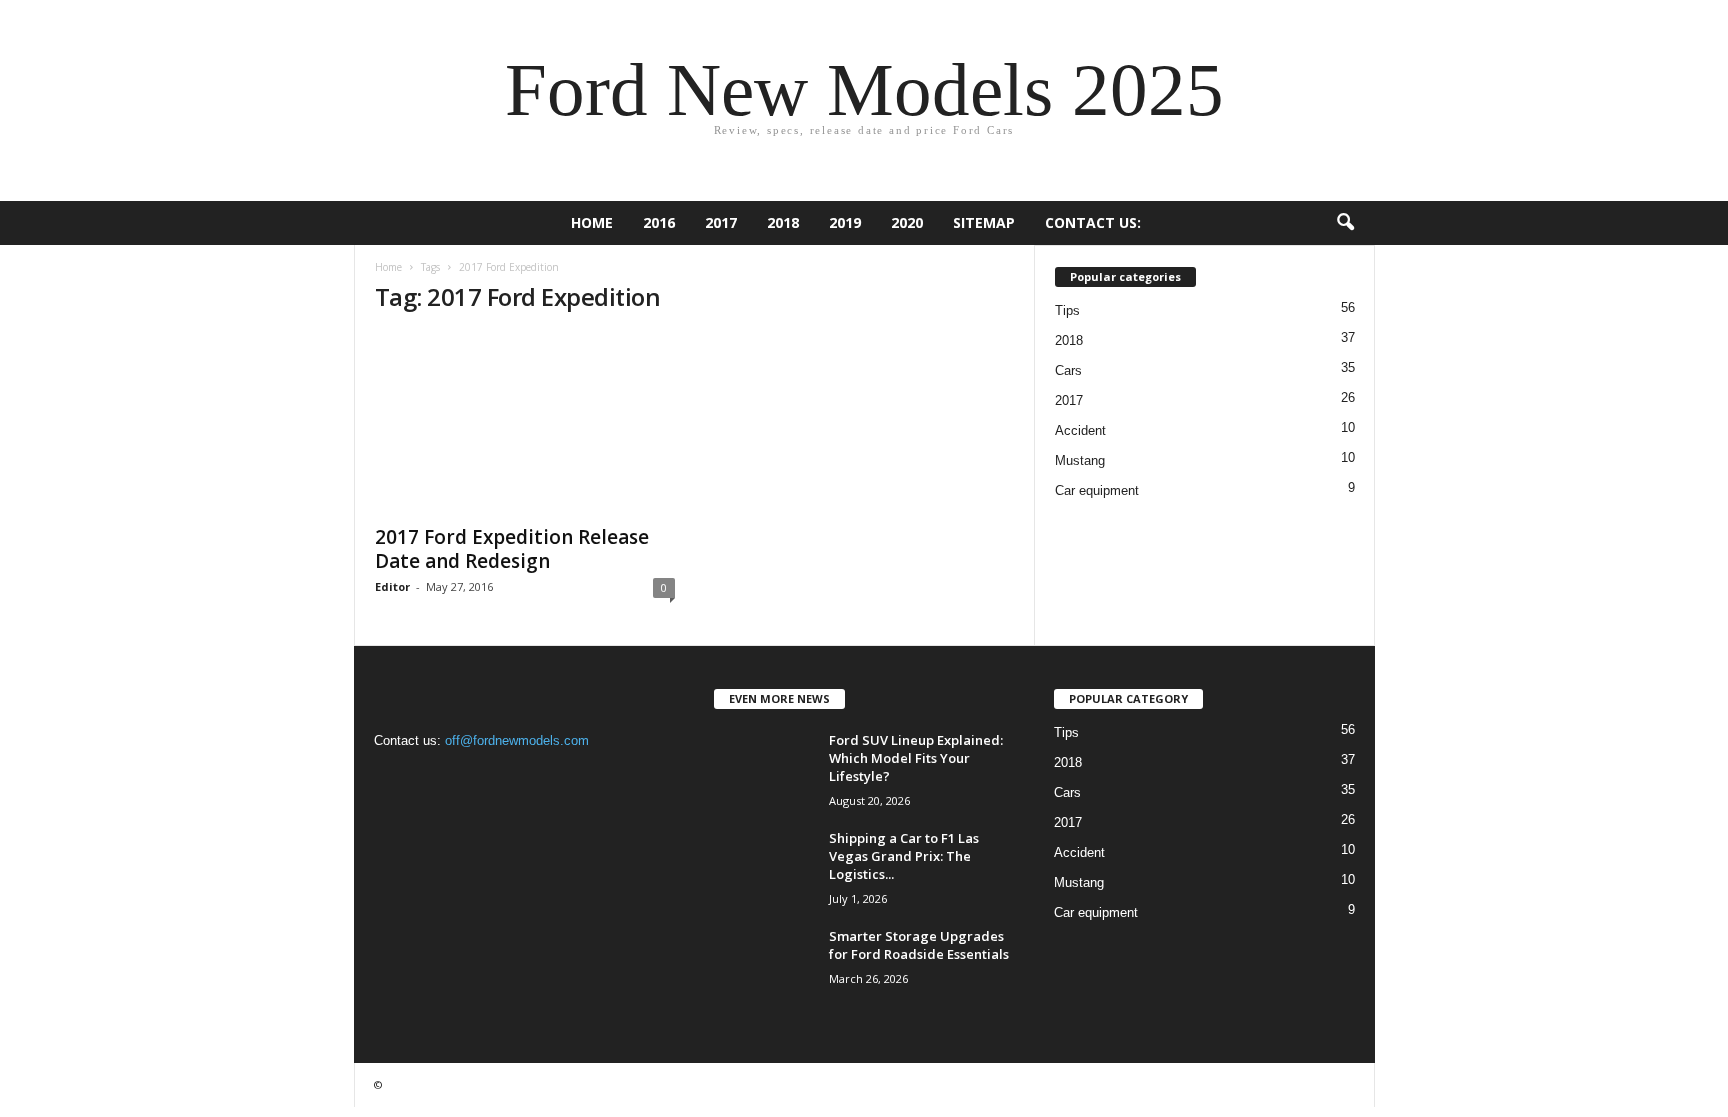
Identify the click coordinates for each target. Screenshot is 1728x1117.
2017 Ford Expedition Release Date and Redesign (512, 549)
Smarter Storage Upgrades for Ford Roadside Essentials (919, 945)
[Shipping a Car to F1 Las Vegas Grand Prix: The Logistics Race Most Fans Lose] (764, 866)
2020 (907, 222)
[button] (1345, 223)
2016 (659, 222)
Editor (392, 586)
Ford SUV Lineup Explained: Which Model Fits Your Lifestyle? (916, 758)
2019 (845, 222)
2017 (721, 222)
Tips (1067, 310)
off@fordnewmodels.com (517, 740)
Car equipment (1097, 490)
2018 (783, 222)
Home (592, 222)
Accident (1080, 430)
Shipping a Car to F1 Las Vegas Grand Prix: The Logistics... (904, 856)
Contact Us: (1093, 222)
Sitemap (984, 222)
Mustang (1080, 460)
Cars (1068, 370)
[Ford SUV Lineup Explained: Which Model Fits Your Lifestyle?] (764, 768)
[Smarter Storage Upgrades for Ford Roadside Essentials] (764, 964)
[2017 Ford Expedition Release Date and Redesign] (525, 423)
